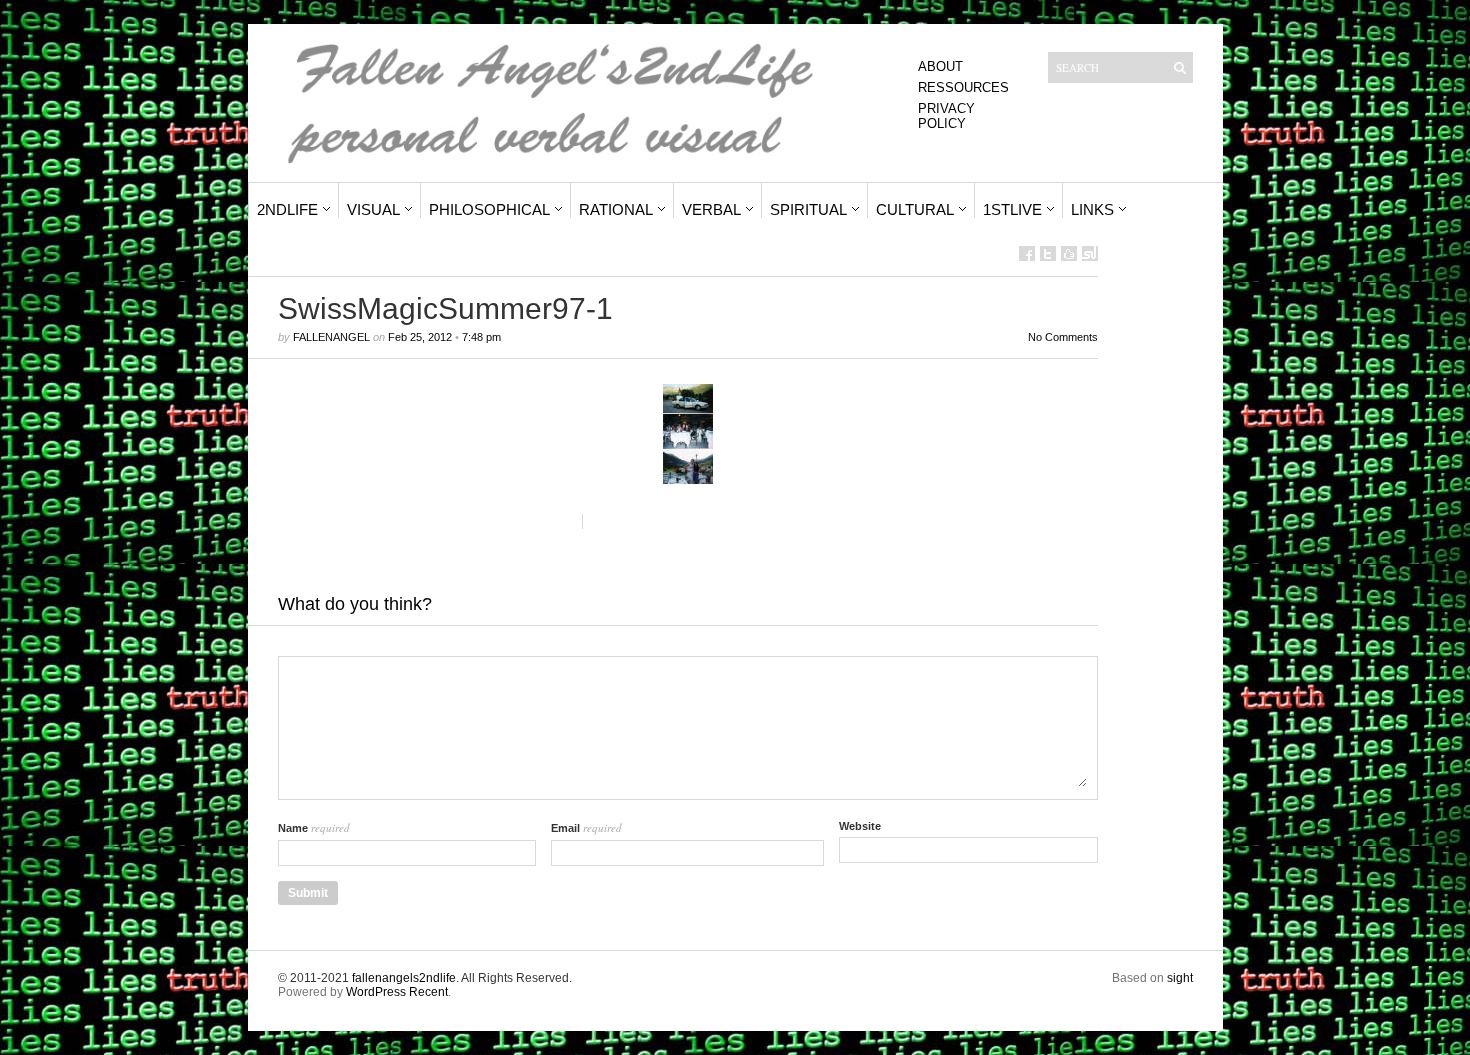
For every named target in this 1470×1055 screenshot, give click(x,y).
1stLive (1012, 209)
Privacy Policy (946, 116)
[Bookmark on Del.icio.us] (1069, 253)
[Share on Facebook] (1027, 253)
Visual (373, 209)
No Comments (1063, 337)
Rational (616, 209)
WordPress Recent (397, 992)
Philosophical (489, 209)
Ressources (963, 87)
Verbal (711, 209)
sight (1180, 978)
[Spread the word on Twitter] (1048, 253)
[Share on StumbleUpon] (1090, 253)
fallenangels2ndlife (404, 978)
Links (1092, 209)
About (940, 66)
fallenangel (331, 337)
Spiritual (808, 209)
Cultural (915, 209)
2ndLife (287, 209)
